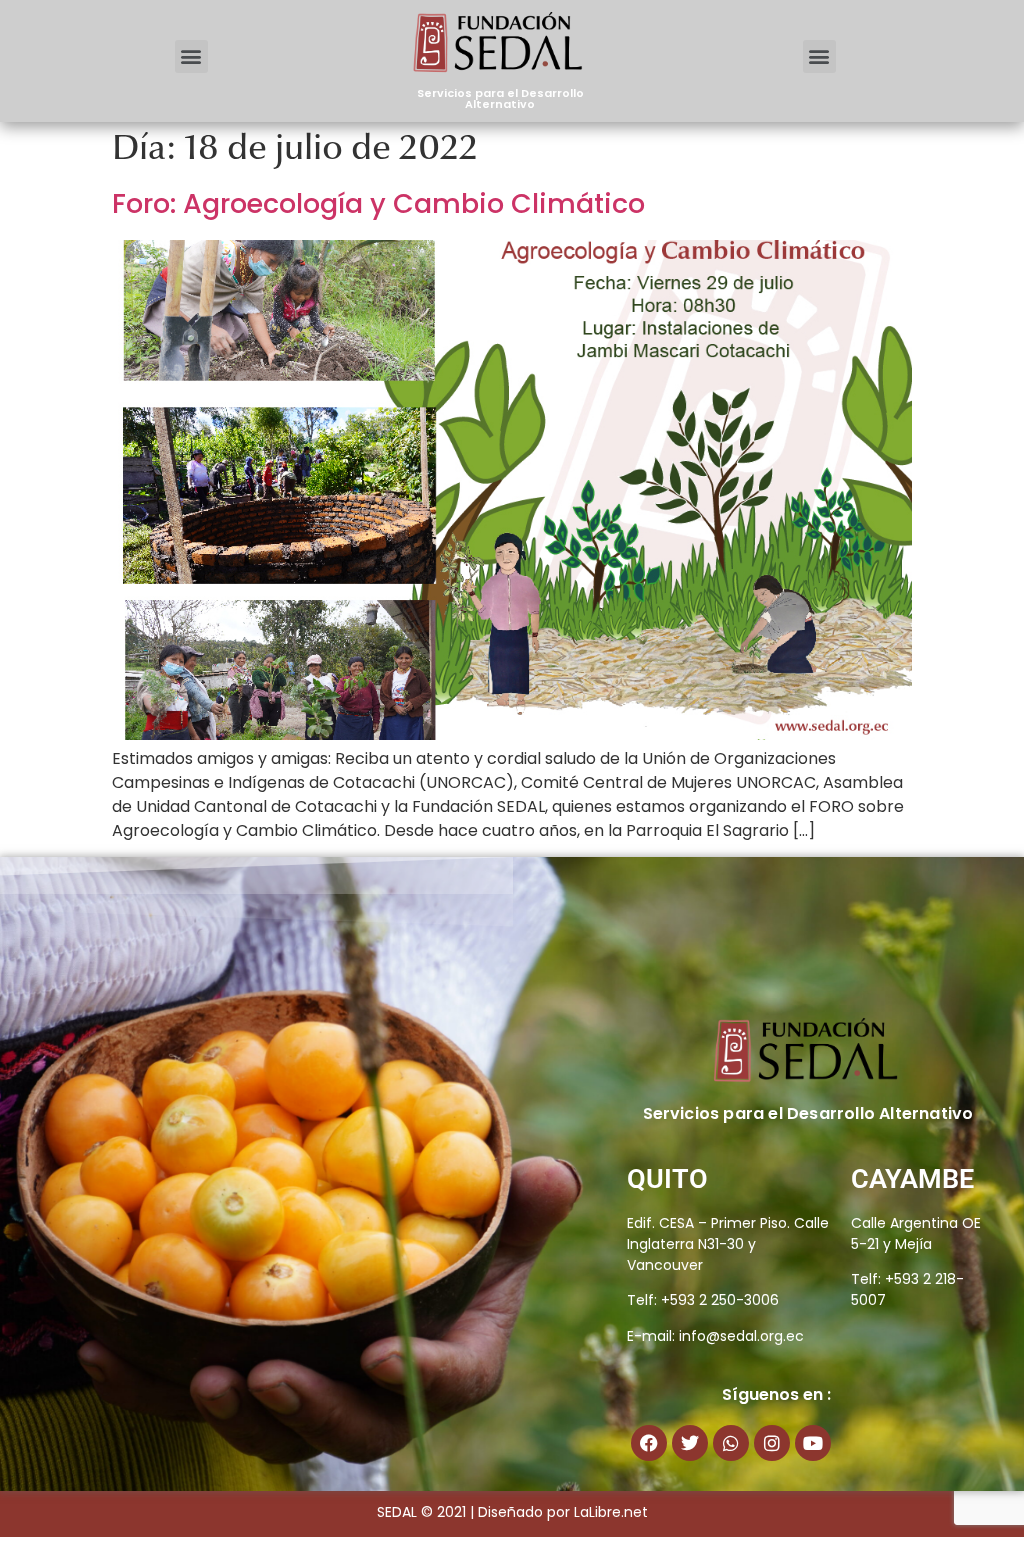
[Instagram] (772, 1443)
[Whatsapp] (731, 1443)
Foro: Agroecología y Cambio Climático (378, 203)
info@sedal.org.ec (741, 1336)
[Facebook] (649, 1443)
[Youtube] (813, 1443)
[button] (191, 56)
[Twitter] (690, 1443)
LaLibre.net (611, 1512)
